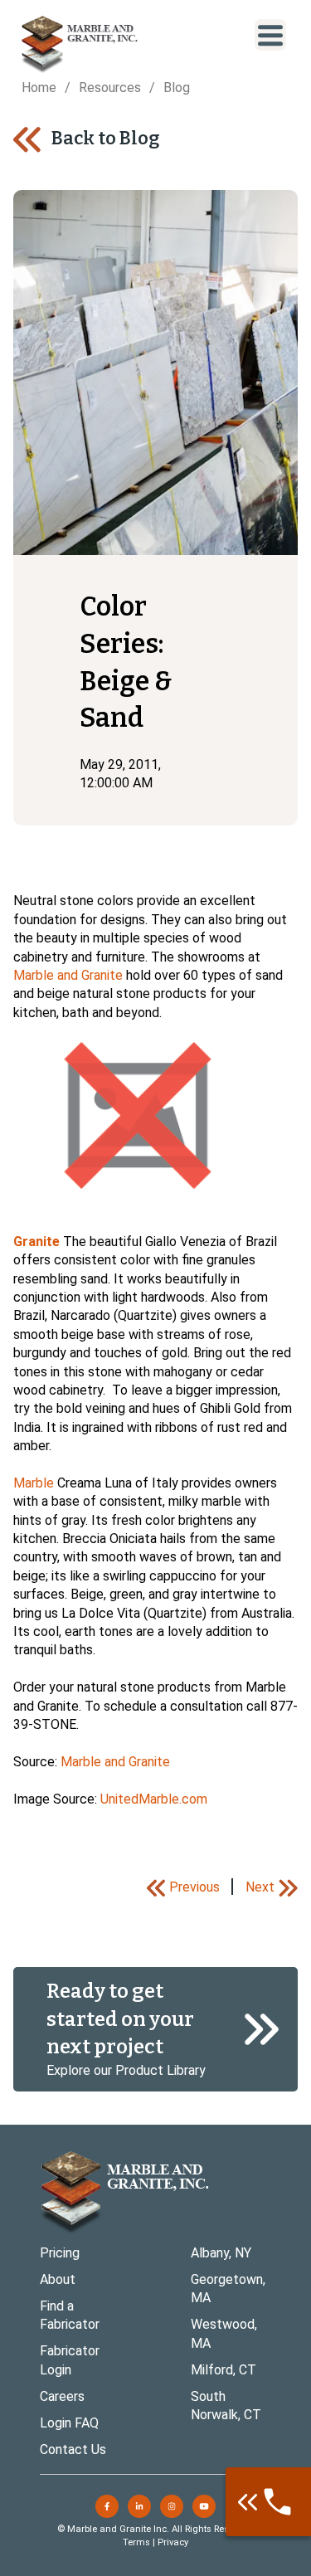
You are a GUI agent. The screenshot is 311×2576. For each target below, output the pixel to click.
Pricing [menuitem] (60, 2253)
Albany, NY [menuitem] (221, 2253)
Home (39, 88)
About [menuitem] (58, 2279)
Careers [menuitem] (62, 2396)
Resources (110, 88)
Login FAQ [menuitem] (69, 2423)
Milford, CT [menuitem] (224, 2370)
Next (260, 1887)
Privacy (173, 2542)
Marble (34, 1483)
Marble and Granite (68, 975)
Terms (136, 2542)
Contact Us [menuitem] (73, 2449)
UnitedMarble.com (154, 1799)
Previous (194, 1887)
